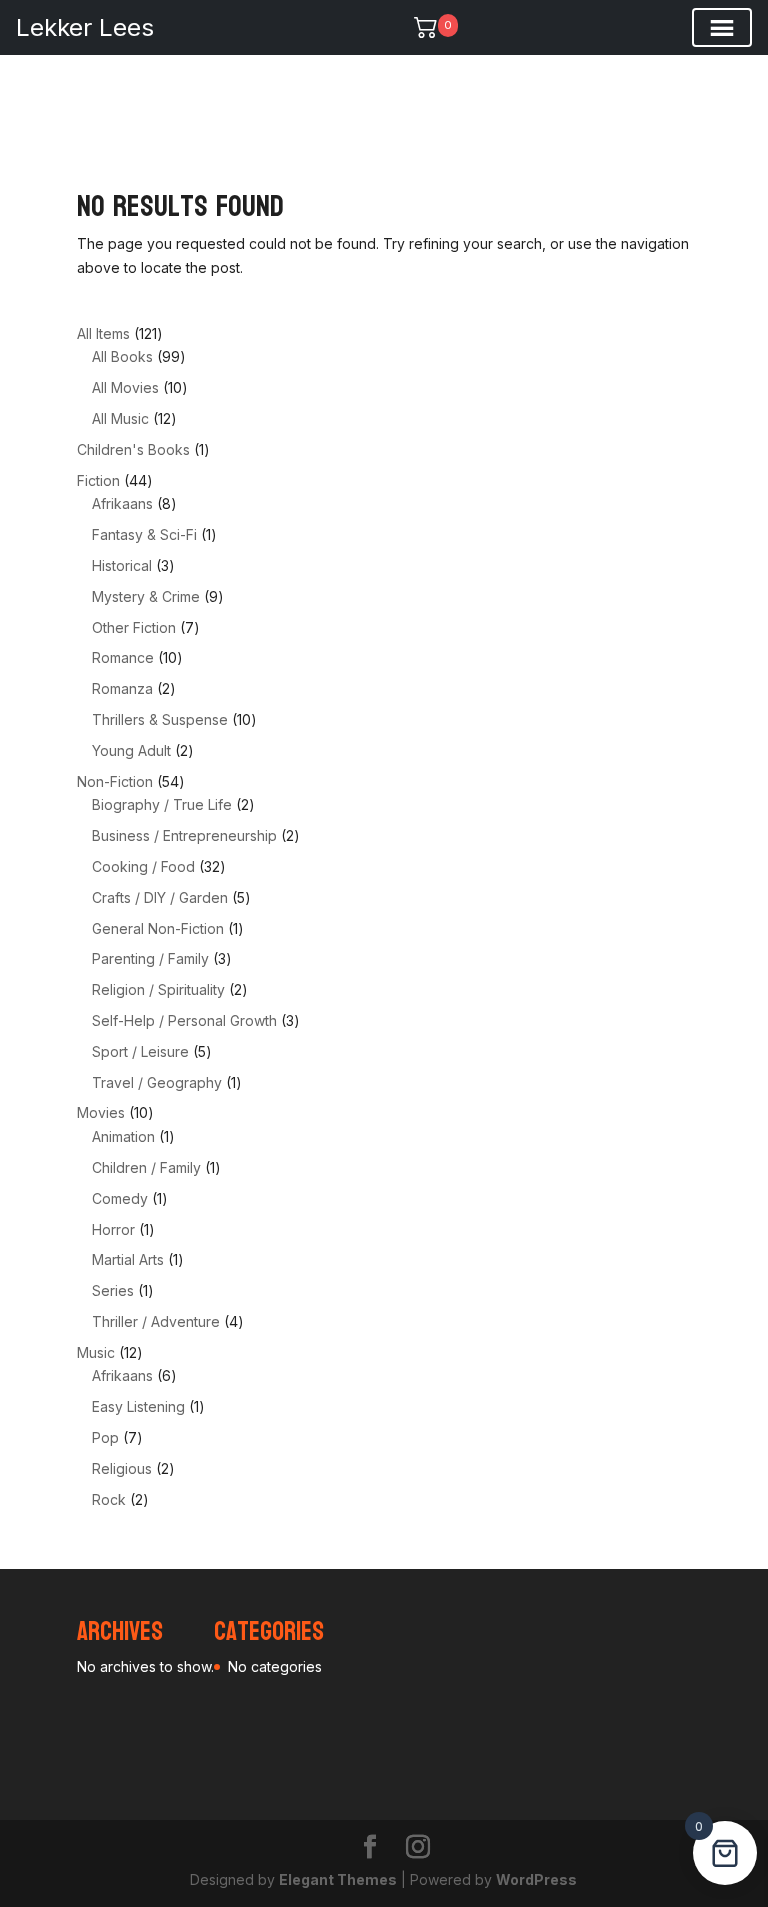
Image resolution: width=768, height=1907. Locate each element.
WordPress (536, 1879)
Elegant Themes (338, 1879)
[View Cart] (426, 26)
